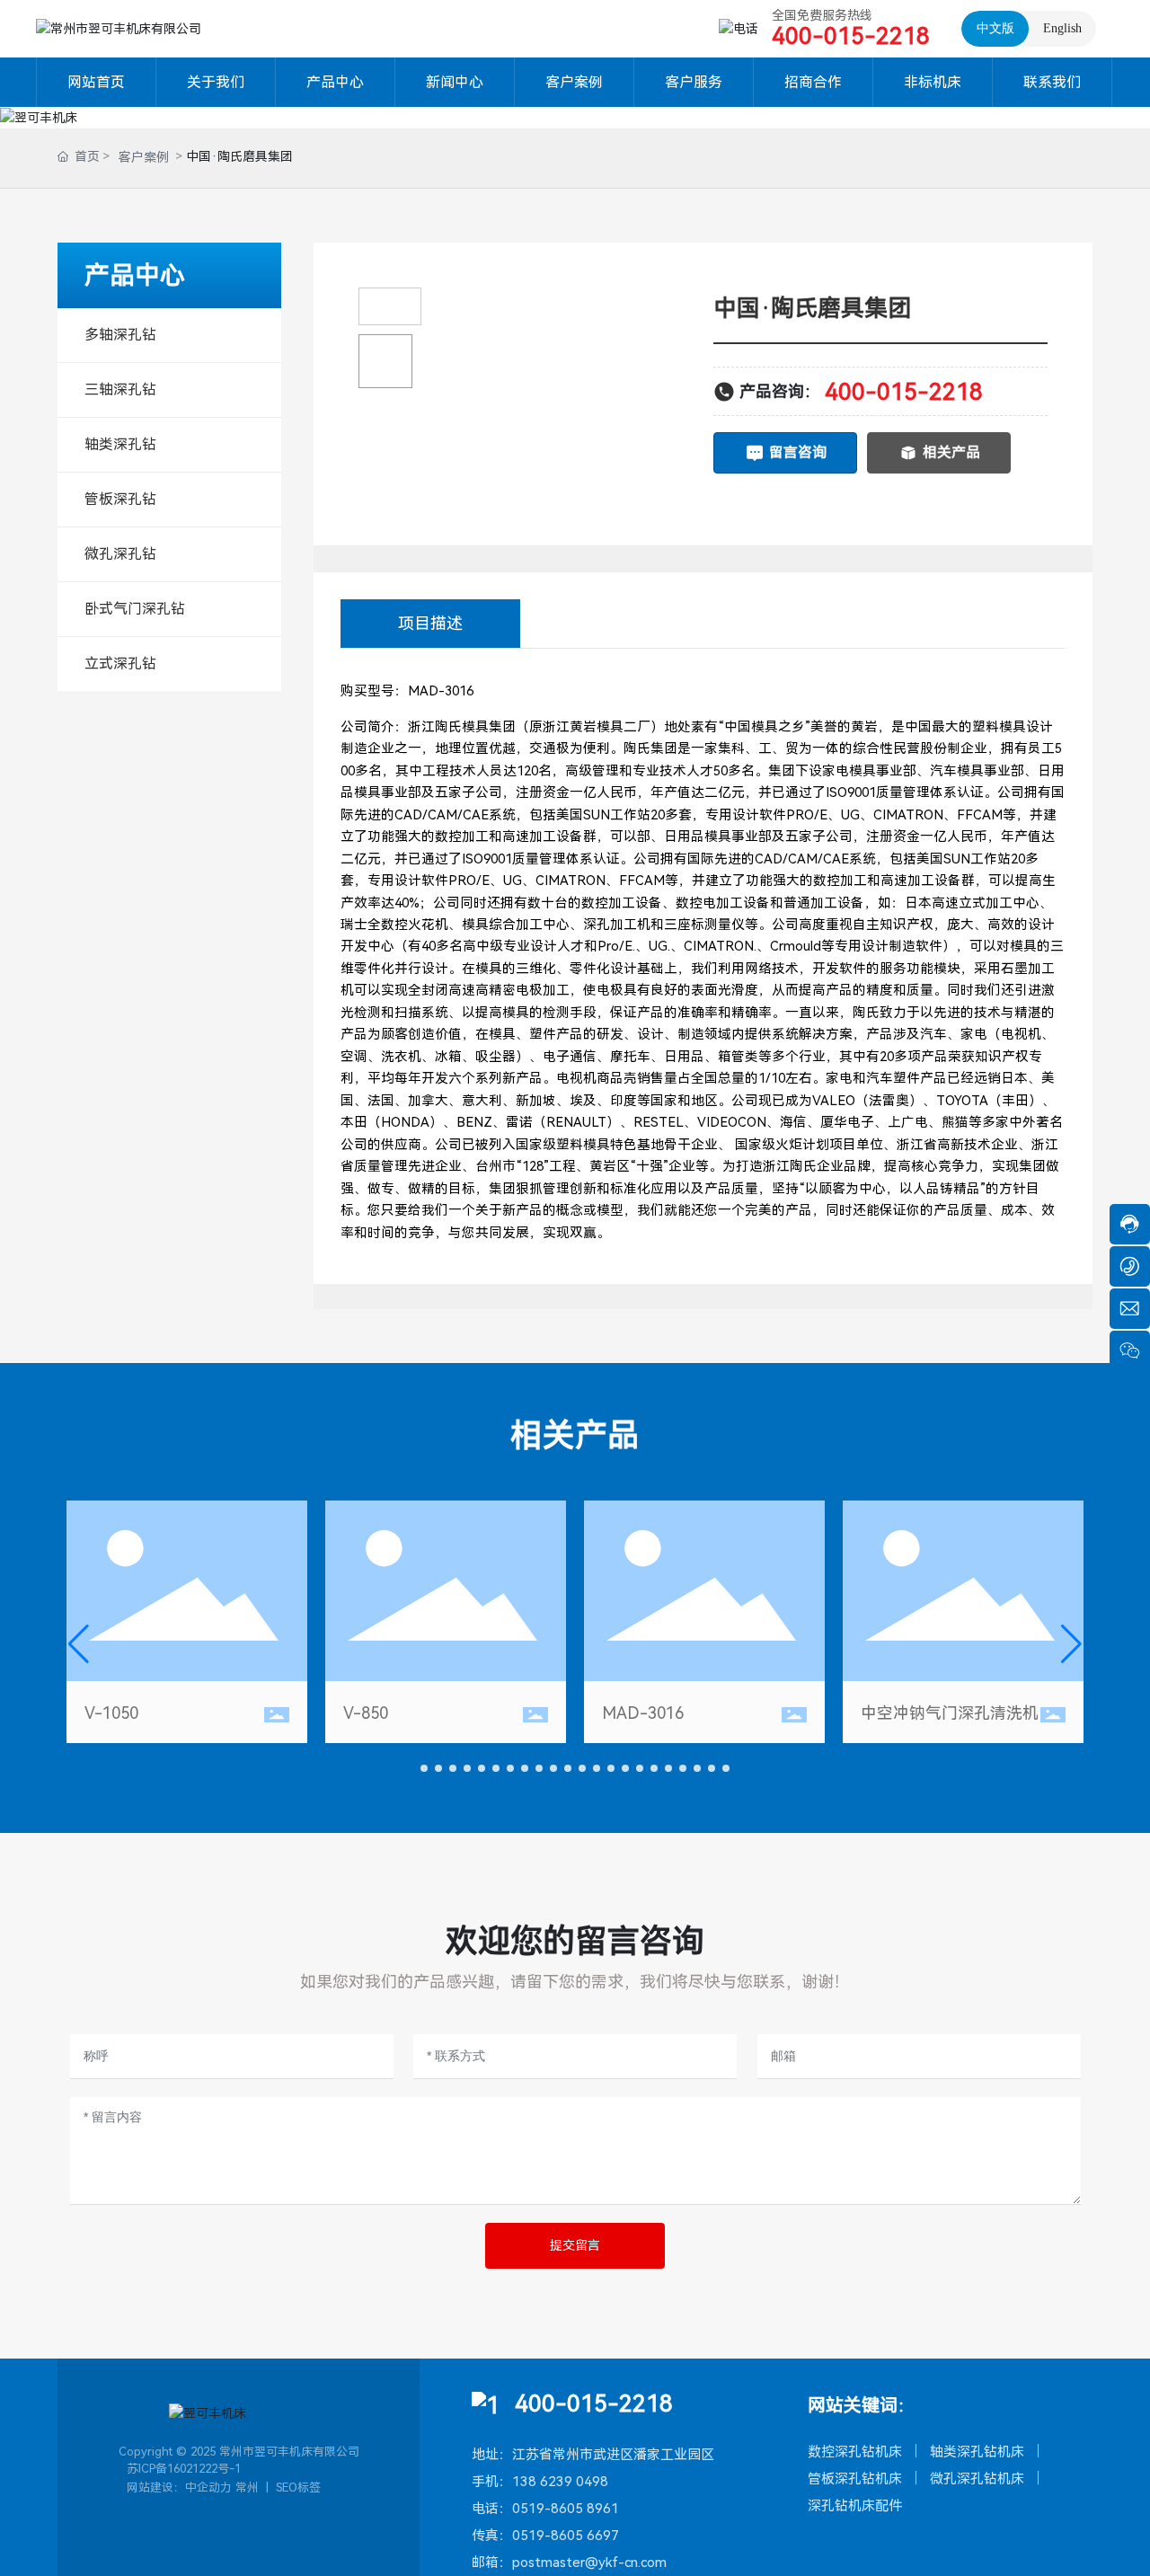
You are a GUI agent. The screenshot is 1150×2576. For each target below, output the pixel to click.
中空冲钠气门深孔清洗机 (950, 1713)
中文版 (995, 28)
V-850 (366, 1713)
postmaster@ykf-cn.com (589, 2563)
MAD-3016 (643, 1713)
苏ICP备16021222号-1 (184, 2469)
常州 (247, 2487)
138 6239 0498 (560, 2482)
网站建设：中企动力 (179, 2487)
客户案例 (144, 157)
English (1062, 28)
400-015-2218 (851, 36)
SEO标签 (298, 2487)
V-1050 (111, 1713)
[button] (424, 1768)
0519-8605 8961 (566, 2509)
